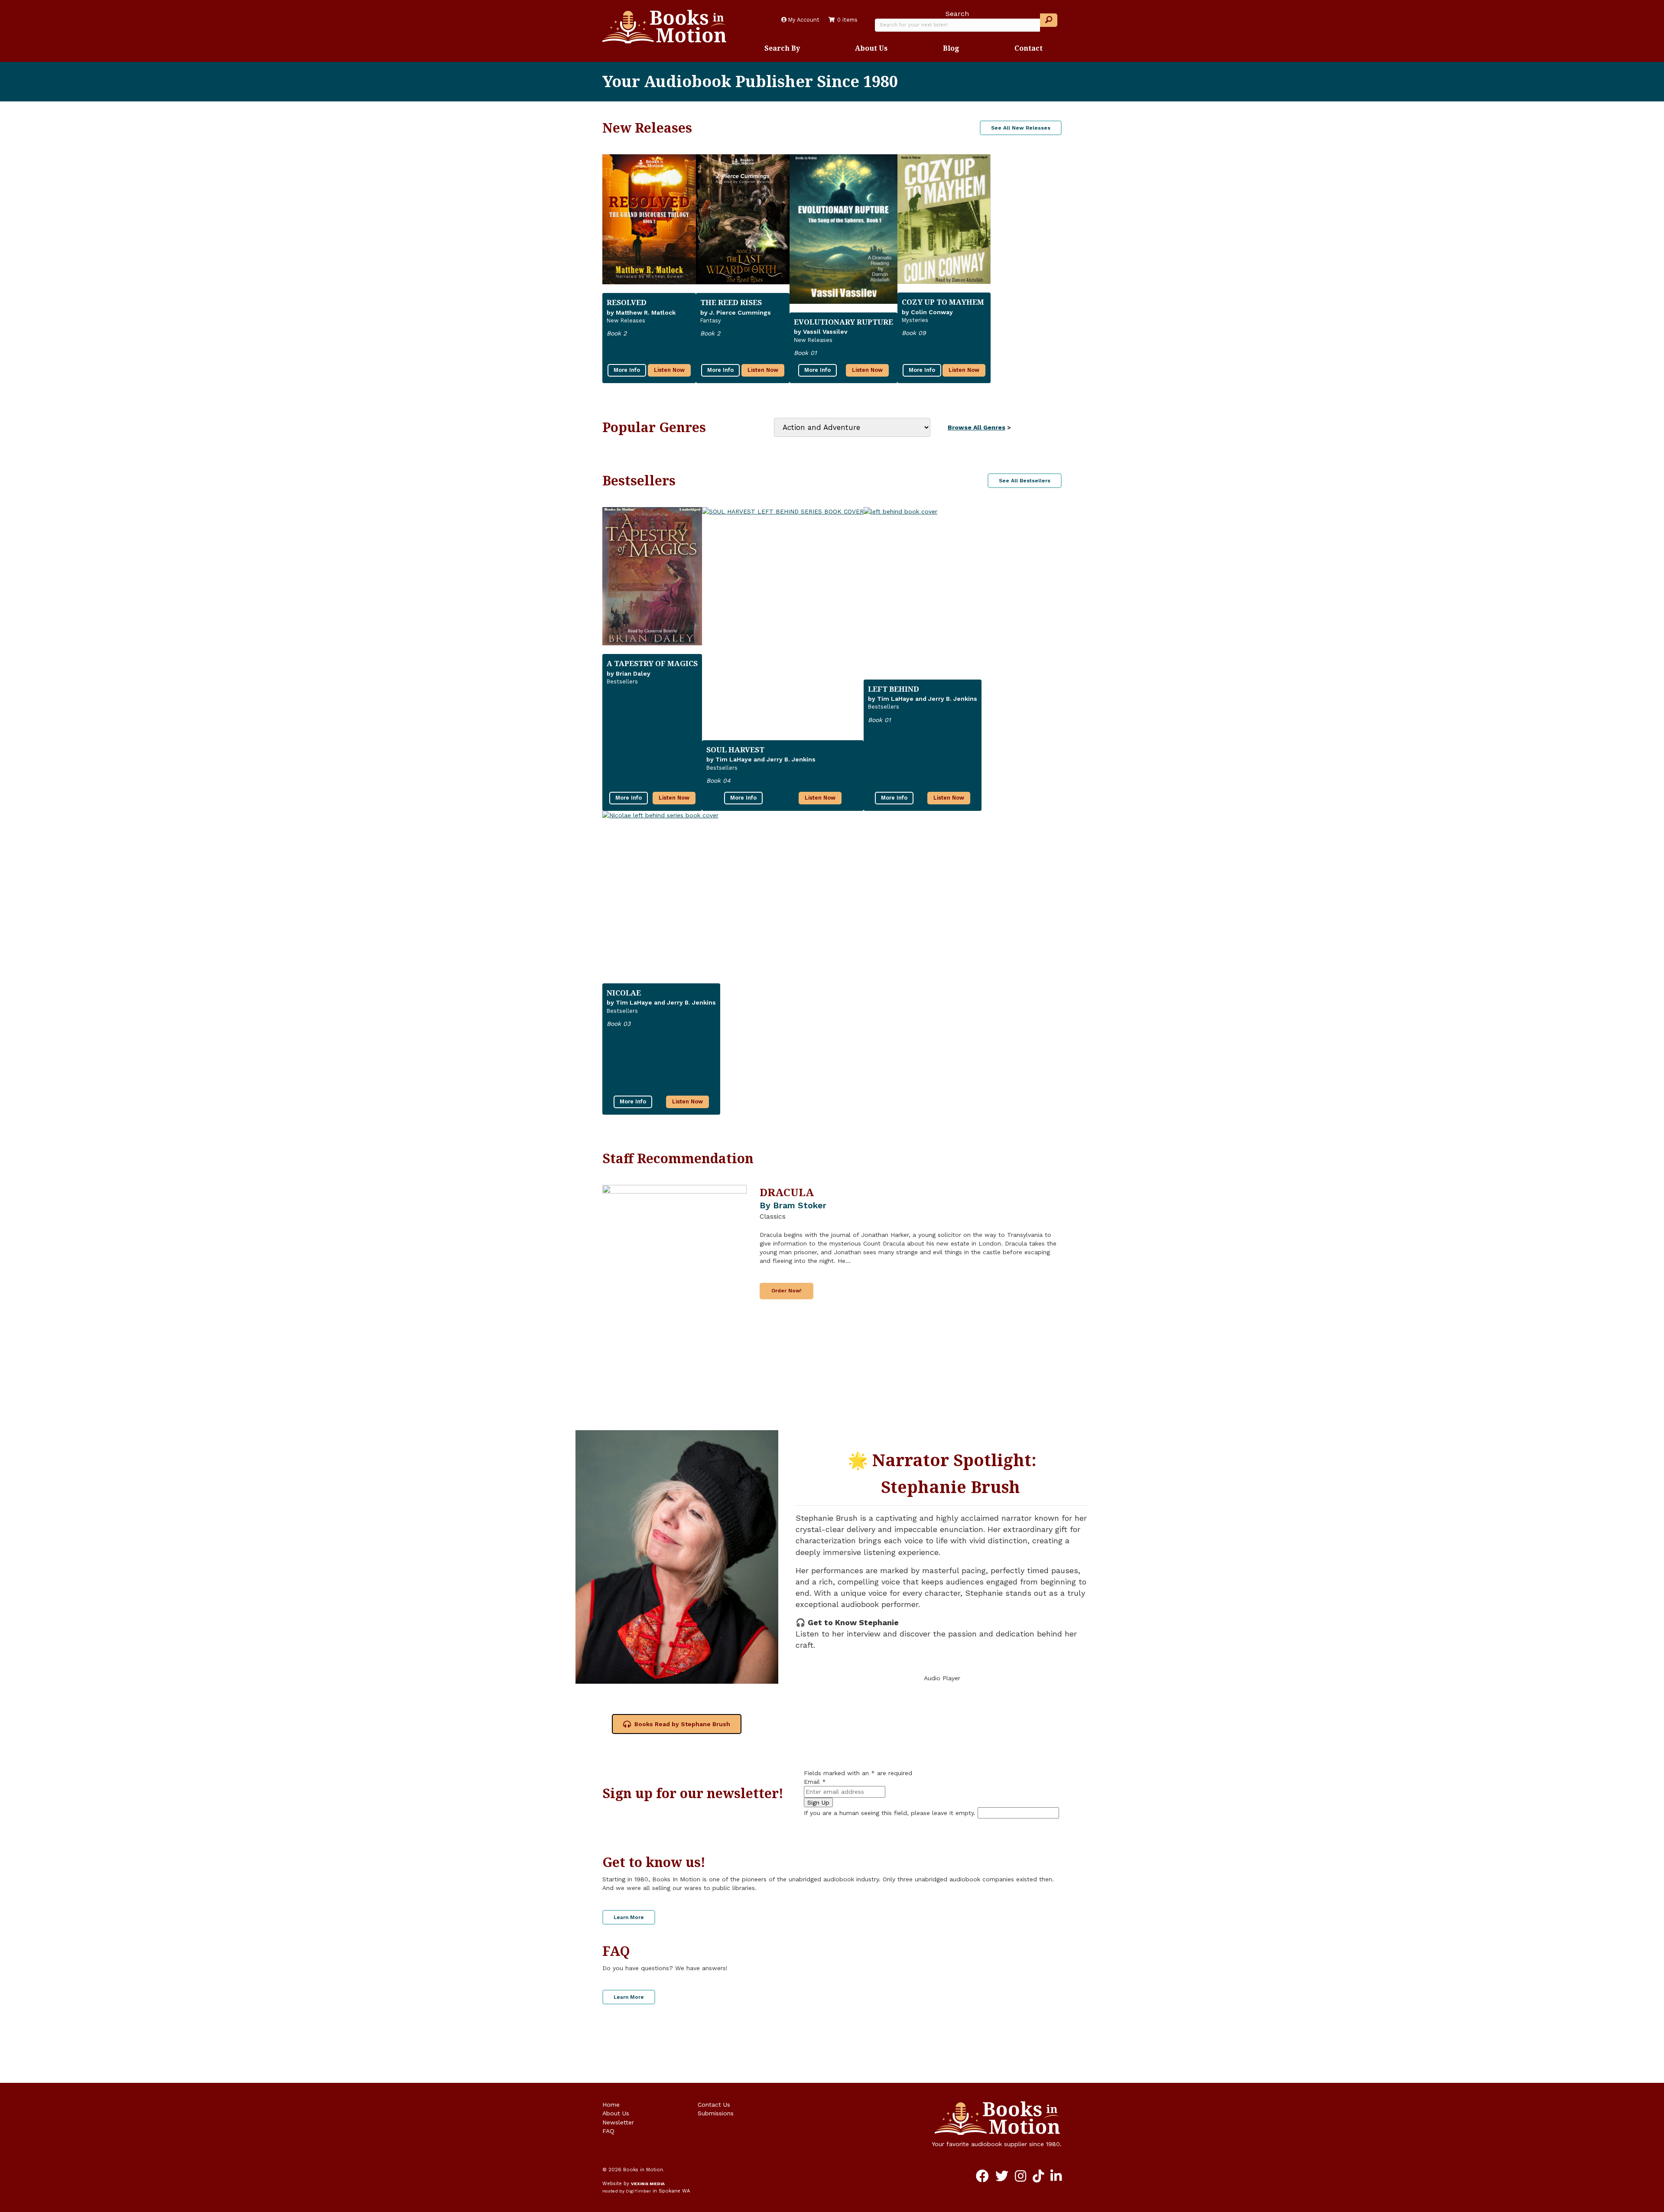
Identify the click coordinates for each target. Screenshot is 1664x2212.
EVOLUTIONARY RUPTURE (843, 322)
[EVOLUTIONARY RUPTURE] (843, 229)
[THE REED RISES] (743, 220)
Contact (1029, 48)
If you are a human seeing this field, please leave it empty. (891, 1813)
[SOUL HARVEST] (783, 619)
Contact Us (714, 2105)
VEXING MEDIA (648, 2184)
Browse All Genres (977, 427)
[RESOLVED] (649, 220)
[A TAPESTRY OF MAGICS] (652, 576)
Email (815, 1782)
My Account (803, 20)
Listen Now (669, 370)
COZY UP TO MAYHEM (943, 302)
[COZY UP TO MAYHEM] (944, 219)
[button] (1049, 20)
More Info (627, 370)
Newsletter (618, 2122)
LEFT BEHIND (894, 689)
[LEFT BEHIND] (923, 589)
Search (957, 14)
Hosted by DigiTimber (627, 2191)
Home (611, 2105)
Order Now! (786, 1291)
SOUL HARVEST (735, 750)
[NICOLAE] (661, 893)
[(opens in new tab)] (677, 1556)
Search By (782, 48)
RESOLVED (627, 302)
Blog (951, 48)
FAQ (608, 2131)
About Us (871, 48)
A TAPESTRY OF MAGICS (652, 663)
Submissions (716, 2113)
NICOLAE (624, 993)
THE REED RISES (731, 302)
